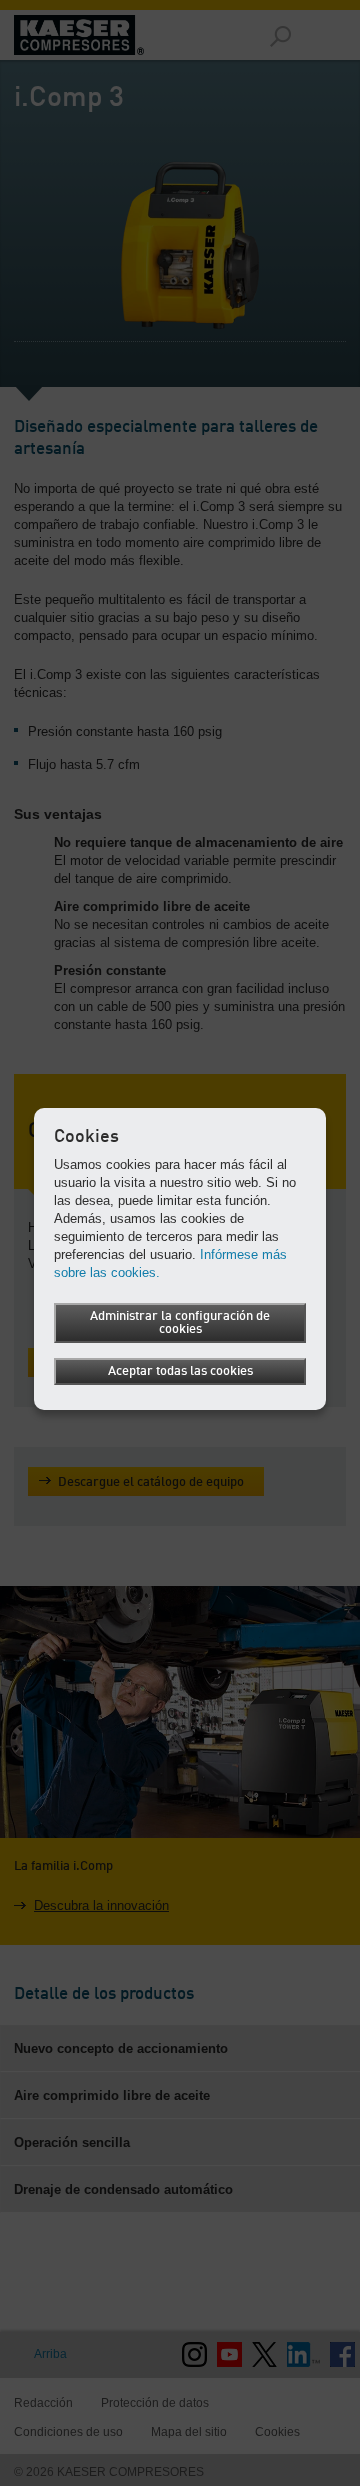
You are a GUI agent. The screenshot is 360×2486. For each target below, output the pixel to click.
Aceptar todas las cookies (180, 1371)
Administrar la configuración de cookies (180, 1323)
